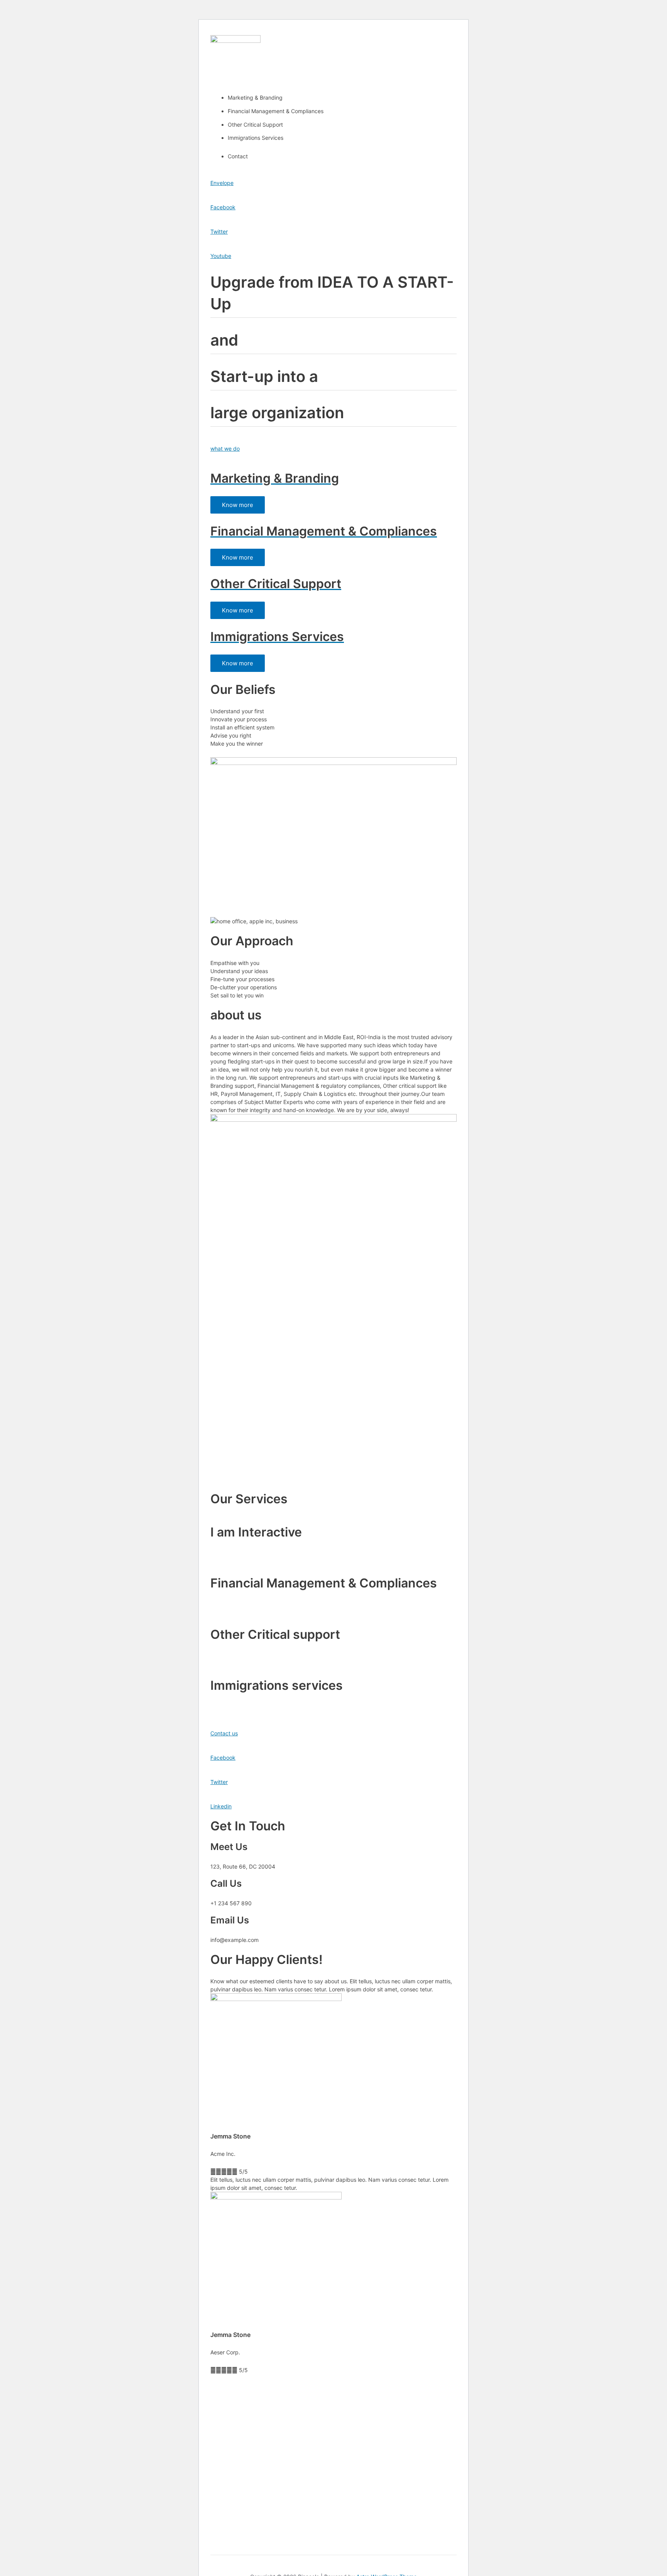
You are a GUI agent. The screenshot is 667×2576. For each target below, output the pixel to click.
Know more (238, 505)
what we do (225, 449)
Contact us (224, 1733)
